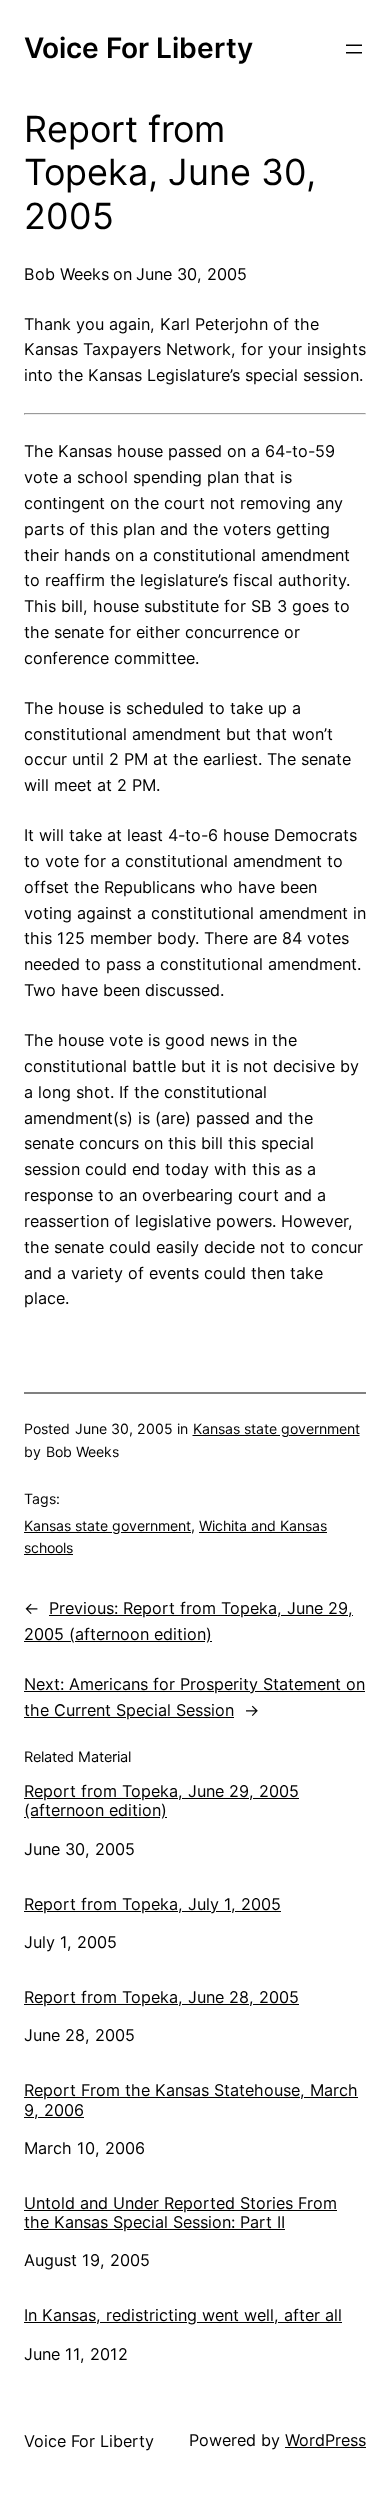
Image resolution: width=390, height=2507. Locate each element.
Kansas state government (276, 1428)
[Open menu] (354, 49)
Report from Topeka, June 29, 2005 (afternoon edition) (161, 1801)
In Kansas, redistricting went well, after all (183, 2315)
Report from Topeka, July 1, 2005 (152, 1904)
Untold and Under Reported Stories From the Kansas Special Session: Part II (180, 2213)
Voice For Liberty (138, 48)
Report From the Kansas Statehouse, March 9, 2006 (191, 2100)
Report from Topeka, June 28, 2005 (161, 1997)
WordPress (325, 2440)
